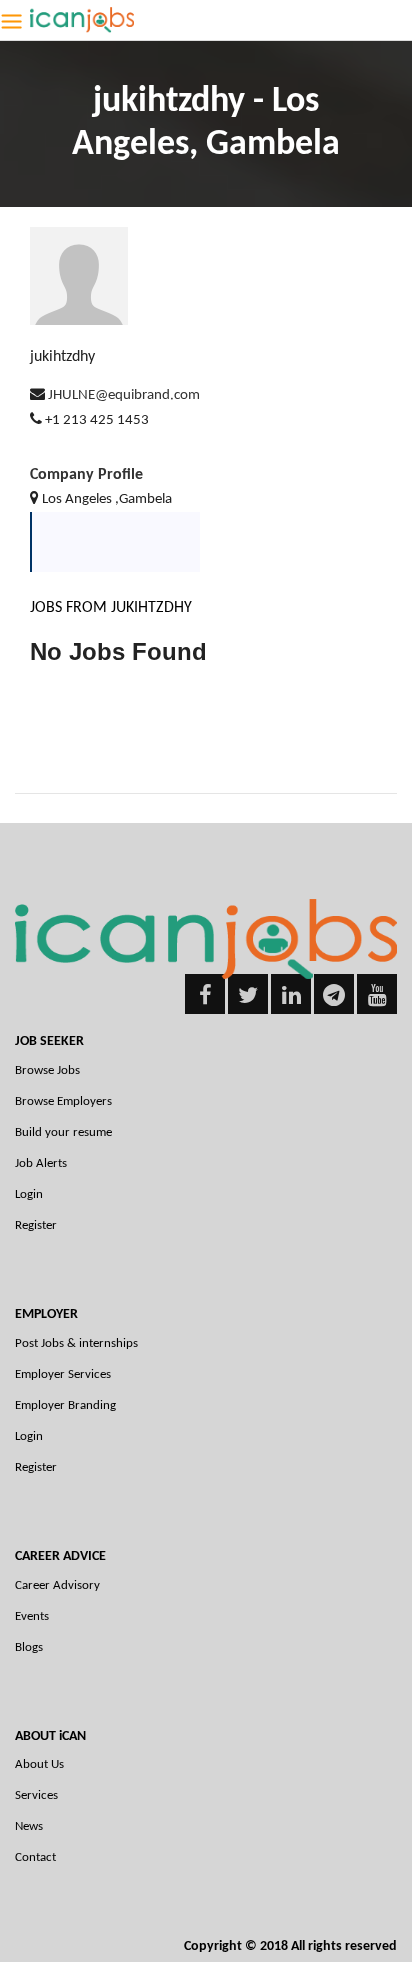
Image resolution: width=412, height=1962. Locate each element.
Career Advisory (57, 1585)
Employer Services (63, 1374)
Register (36, 1225)
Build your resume (63, 1132)
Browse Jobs (47, 1070)
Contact (35, 1857)
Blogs (29, 1647)
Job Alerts (41, 1163)
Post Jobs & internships (76, 1343)
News (29, 1826)
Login (29, 1194)
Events (32, 1616)
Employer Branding (65, 1405)
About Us (39, 1764)
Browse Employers (63, 1101)
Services (36, 1795)
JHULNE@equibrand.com (124, 395)
